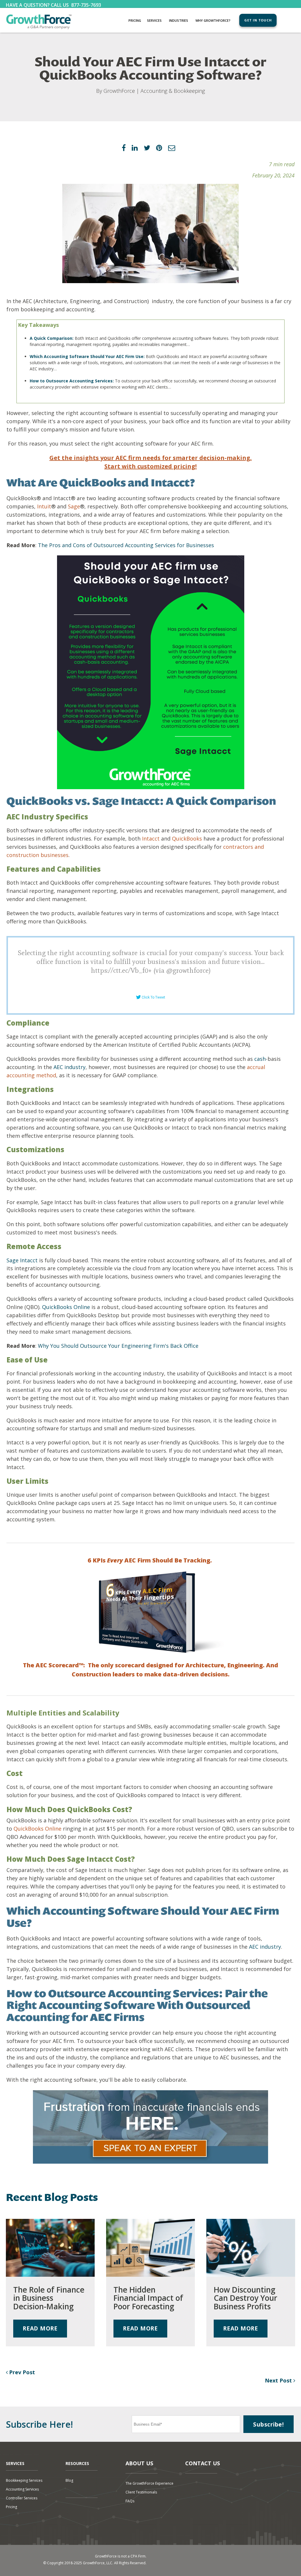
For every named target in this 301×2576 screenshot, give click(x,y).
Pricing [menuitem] (135, 20)
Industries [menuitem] (179, 20)
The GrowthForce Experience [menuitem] (149, 2483)
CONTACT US (203, 2463)
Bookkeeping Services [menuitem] (24, 2480)
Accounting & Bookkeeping (173, 91)
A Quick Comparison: (52, 338)
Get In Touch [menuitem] (258, 20)
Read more (40, 2328)
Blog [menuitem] (69, 2480)
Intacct (150, 838)
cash (260, 1059)
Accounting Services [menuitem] (22, 2489)
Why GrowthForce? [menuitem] (213, 20)
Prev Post (21, 2372)
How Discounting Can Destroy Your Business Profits (245, 2298)
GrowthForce (119, 91)
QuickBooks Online (65, 1307)
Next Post (279, 2380)
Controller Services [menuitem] (22, 2498)
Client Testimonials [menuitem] (141, 2492)
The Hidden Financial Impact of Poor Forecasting (148, 2298)
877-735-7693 (86, 5)
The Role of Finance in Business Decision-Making (49, 2298)
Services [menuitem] (154, 20)
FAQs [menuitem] (130, 2501)
